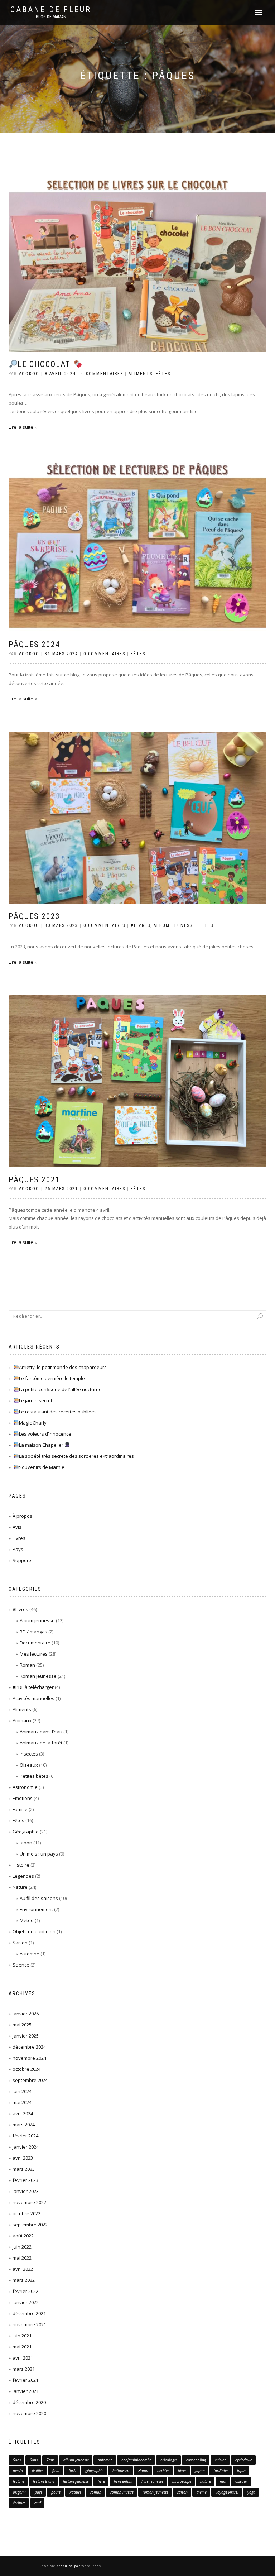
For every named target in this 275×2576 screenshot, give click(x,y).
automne (105, 2460)
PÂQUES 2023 (34, 916)
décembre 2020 (29, 2402)
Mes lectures (34, 1654)
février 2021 (25, 2380)
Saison (20, 1943)
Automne (30, 1954)
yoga (251, 2492)
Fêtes (163, 374)
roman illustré (122, 2492)
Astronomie (25, 1787)
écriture (19, 2503)
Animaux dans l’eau (41, 1732)
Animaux (22, 1720)
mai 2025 (22, 2025)
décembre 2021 (29, 2313)
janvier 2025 (26, 2036)
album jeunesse (76, 2460)
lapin (241, 2471)
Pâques (75, 2492)
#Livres (141, 925)
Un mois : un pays (39, 1854)
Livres (19, 1538)
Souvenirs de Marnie (42, 1467)
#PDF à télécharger (33, 1687)
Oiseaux (29, 1765)
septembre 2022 (30, 2225)
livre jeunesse (152, 2481)
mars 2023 (24, 2169)
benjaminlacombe (136, 2460)
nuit (223, 2481)
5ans (17, 2460)
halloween (121, 2471)
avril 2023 (23, 2158)
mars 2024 (24, 2125)
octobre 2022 (26, 2213)
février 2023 (25, 2180)
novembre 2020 (29, 2413)
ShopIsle (48, 2566)
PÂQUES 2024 (34, 644)
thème (202, 2492)
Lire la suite (21, 427)
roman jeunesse (155, 2492)
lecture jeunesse (76, 2481)
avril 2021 (23, 2358)
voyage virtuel (227, 2492)
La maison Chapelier (42, 1445)
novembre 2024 (29, 2058)
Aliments (141, 374)
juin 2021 (22, 2336)
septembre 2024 (30, 2080)
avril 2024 (23, 2113)
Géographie (26, 1832)
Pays (18, 1549)
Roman (27, 1665)
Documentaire (35, 1643)
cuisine (221, 2460)
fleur (56, 2471)
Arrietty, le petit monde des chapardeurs (63, 1367)
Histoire (21, 1865)
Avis (17, 1527)
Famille (20, 1809)
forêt (73, 2471)
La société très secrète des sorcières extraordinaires (76, 1456)
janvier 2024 (26, 2147)
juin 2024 (22, 2091)
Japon (26, 1843)
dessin (18, 2471)
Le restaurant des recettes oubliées (58, 1412)
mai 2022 (22, 2258)
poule (56, 2492)
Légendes (23, 1876)
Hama (143, 2471)
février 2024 (25, 2136)
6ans (34, 2460)
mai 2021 (22, 2347)
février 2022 (25, 2291)
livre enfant (123, 2481)
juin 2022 (22, 2247)
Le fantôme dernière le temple (52, 1378)
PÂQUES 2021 (34, 1180)
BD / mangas (33, 1632)
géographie (94, 2471)
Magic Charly (33, 1423)
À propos (22, 1516)
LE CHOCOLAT (45, 364)
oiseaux (242, 2481)
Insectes (29, 1754)
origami (19, 2492)
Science (21, 1965)
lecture (18, 2481)
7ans (50, 2460)
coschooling (196, 2460)
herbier (163, 2471)
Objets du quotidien (34, 1931)
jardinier (221, 2471)
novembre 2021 (29, 2324)
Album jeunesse (175, 925)
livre (101, 2481)
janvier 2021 (26, 2391)
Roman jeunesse (38, 1676)
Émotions (23, 1798)
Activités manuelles (33, 1698)
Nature (20, 1887)
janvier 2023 (26, 2191)
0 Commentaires (102, 374)
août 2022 (23, 2236)
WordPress (91, 2566)
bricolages (169, 2460)
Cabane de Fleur (51, 10)
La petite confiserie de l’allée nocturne (60, 1389)
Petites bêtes (34, 1776)
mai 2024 (22, 2102)
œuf (38, 2503)
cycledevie (244, 2460)
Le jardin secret (36, 1400)
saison (182, 2492)
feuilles (38, 2471)
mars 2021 (24, 2369)
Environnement (36, 1909)
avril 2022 (23, 2269)
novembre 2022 (29, 2202)
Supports (23, 1560)
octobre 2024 (26, 2069)
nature (206, 2481)
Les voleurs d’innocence (45, 1434)
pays (38, 2492)
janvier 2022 (26, 2302)
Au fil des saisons (39, 1898)
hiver (182, 2471)
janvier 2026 (26, 2014)
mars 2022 (24, 2280)
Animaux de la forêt (41, 1743)
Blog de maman (51, 17)
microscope (182, 2481)
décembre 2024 (29, 2047)
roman (96, 2492)
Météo (27, 1920)
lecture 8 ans (44, 2481)
